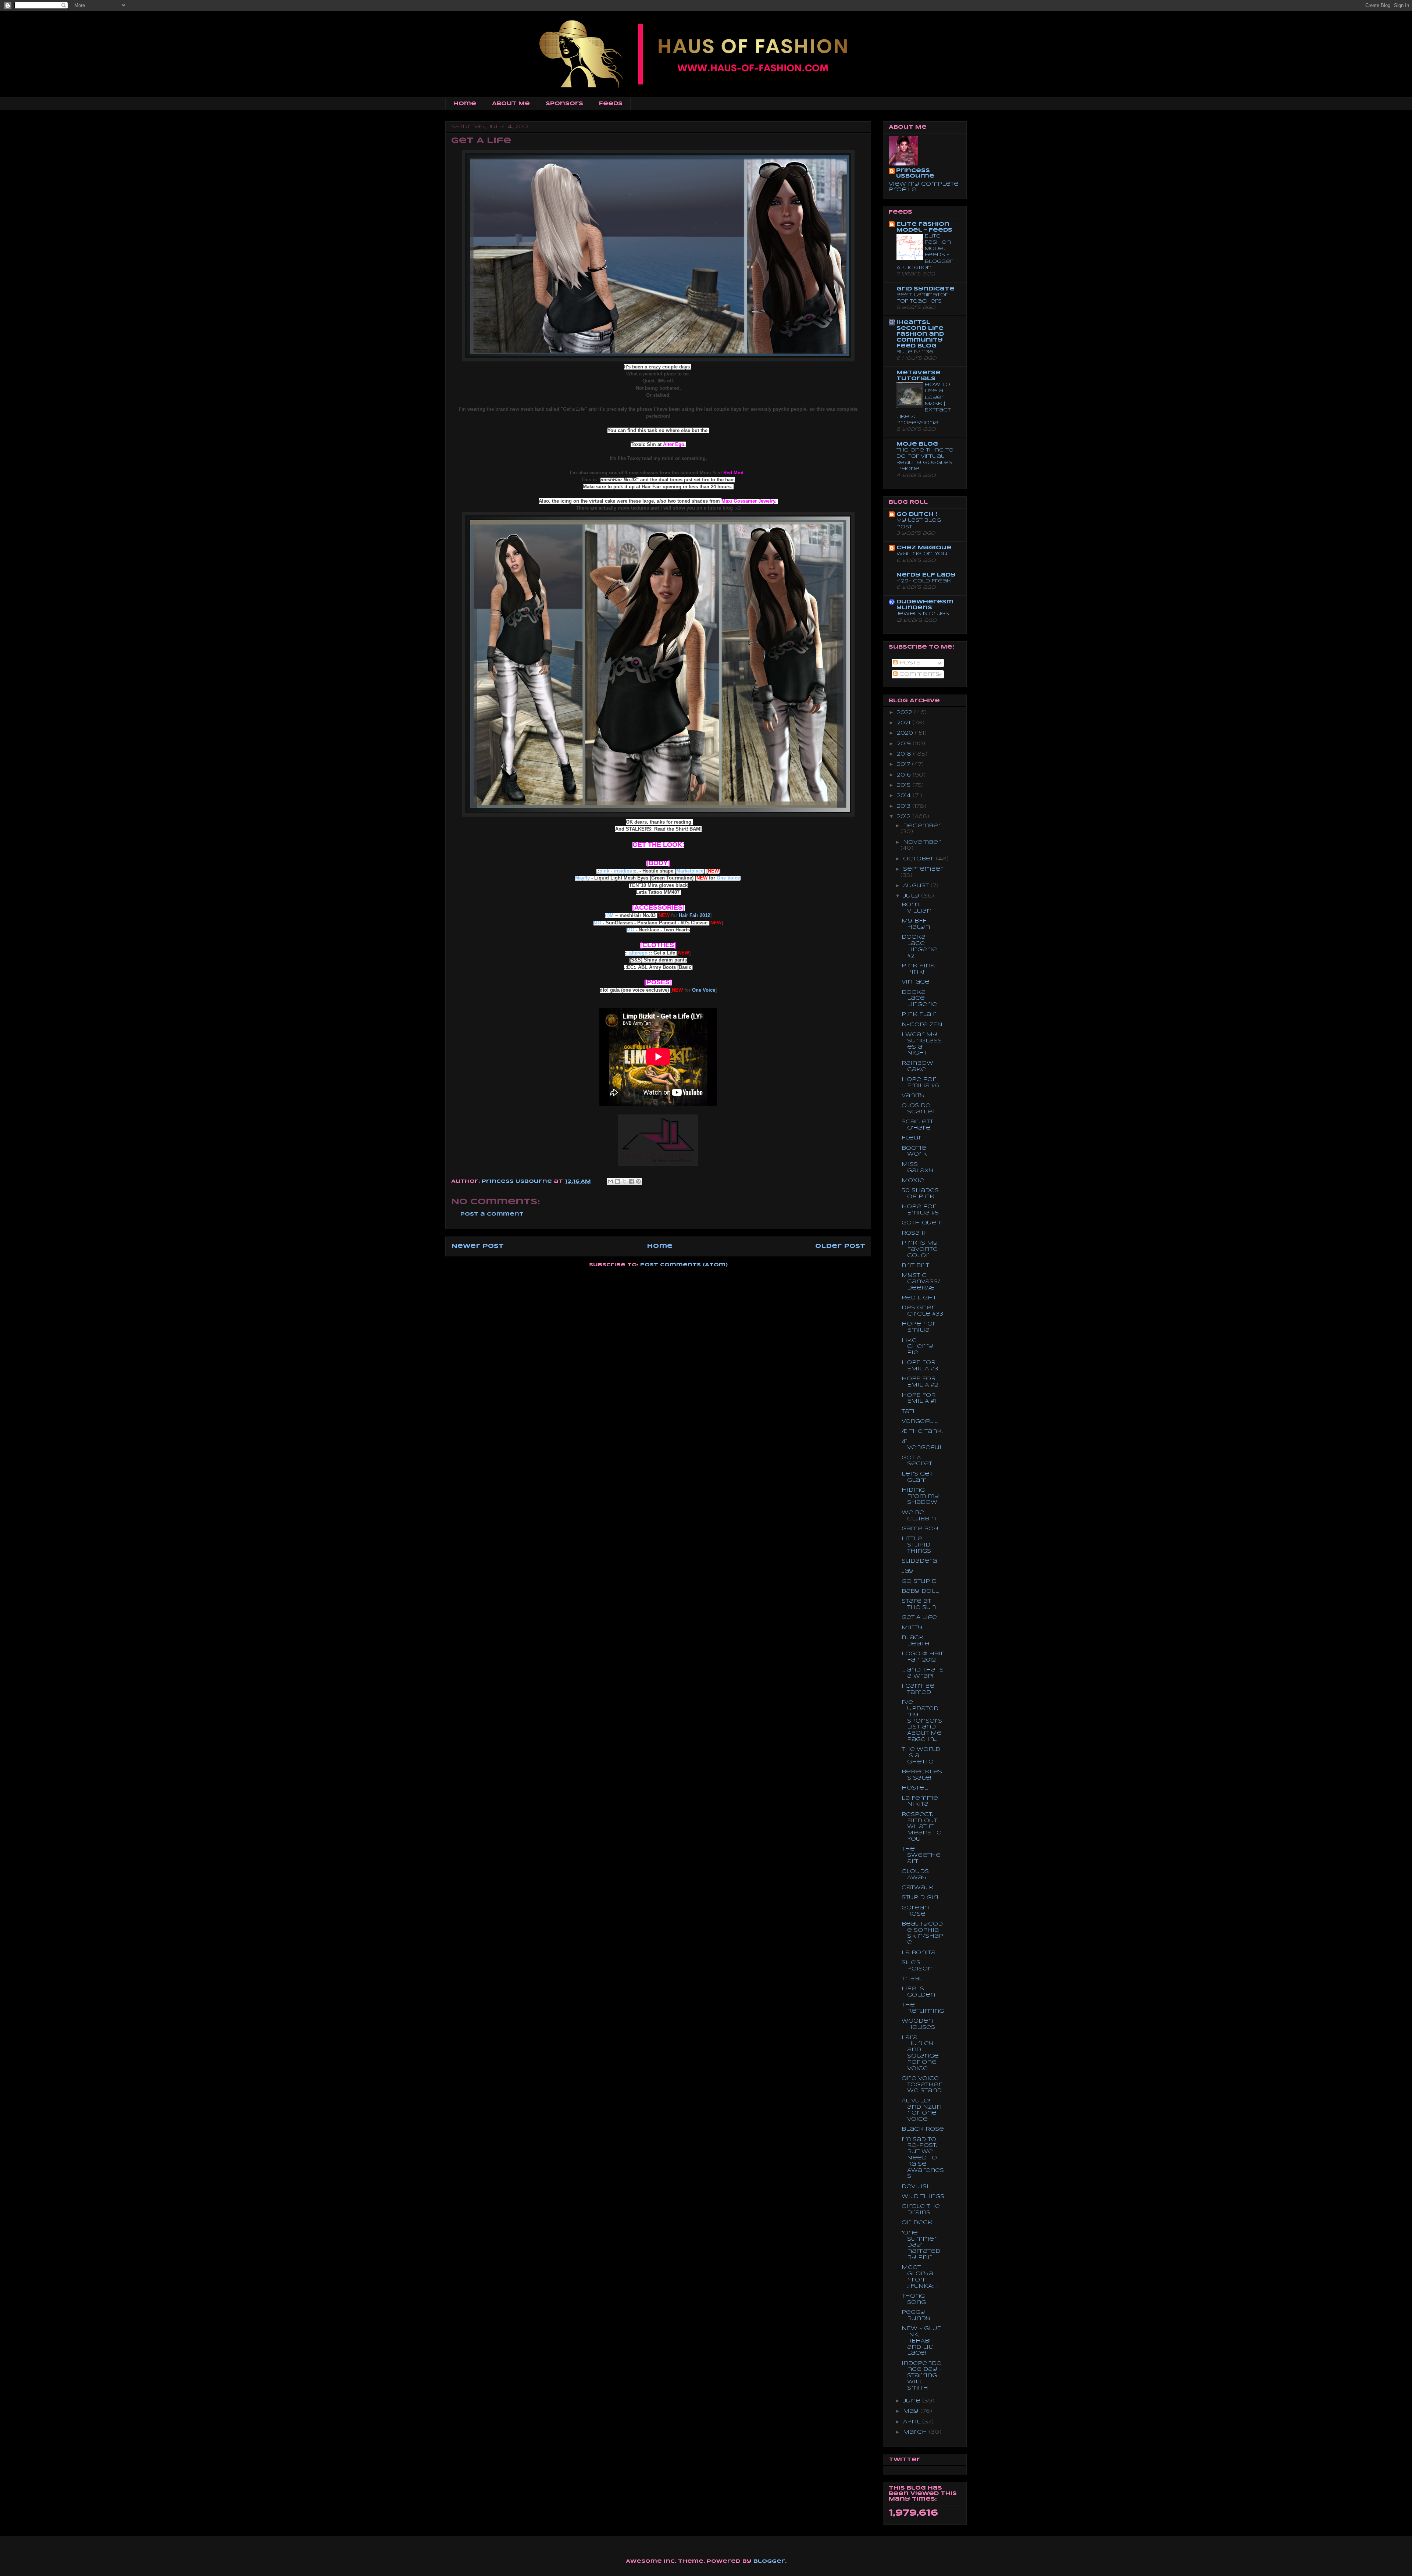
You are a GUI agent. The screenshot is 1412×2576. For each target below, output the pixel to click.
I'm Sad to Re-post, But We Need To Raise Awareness (923, 2158)
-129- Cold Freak (924, 581)
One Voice (728, 878)
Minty (912, 1628)
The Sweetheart (921, 1855)
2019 (905, 744)
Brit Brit (915, 1266)
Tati (908, 1412)
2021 (905, 723)
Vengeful (920, 1421)
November (922, 842)
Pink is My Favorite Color (920, 1249)
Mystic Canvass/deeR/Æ (921, 1282)
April (913, 2422)
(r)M (609, 915)
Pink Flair (919, 1014)
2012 (905, 817)
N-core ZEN (922, 1025)
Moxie (913, 1181)
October (919, 859)
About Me (511, 104)
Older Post (840, 1246)
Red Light (919, 1298)
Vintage (916, 982)
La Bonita (919, 1953)
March (916, 2432)
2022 (905, 713)
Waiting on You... (923, 554)
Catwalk (918, 1888)
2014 (905, 796)
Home (465, 104)
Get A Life (919, 1617)
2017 (904, 764)
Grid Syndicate (926, 289)
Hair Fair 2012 (694, 915)
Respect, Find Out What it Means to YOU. (922, 1827)
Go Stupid (919, 1581)
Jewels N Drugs (923, 614)
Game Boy (920, 1529)
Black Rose (923, 2129)
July (912, 896)
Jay (908, 1571)
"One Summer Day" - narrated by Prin (921, 2245)
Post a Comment (492, 1214)
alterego (638, 953)
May (912, 2411)
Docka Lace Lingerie (919, 999)
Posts (909, 663)
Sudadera (919, 1561)
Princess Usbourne (518, 1182)
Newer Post (477, 1246)
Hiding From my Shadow (920, 1496)
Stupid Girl (921, 1898)
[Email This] (610, 1181)
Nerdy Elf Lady (926, 575)
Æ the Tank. (922, 1431)
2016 (905, 775)
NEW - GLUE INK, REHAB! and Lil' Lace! (921, 2341)
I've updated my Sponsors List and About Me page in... (922, 1721)
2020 (906, 733)
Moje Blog (917, 444)
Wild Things (923, 2197)
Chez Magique (924, 548)
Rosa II (913, 1233)
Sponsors (564, 104)
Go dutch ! (917, 514)
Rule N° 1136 (915, 352)
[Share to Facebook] (631, 1181)
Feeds (611, 104)
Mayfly (582, 878)
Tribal (912, 1979)
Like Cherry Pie (917, 1347)
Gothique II (922, 1223)
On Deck (917, 2223)
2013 (905, 806)
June (913, 2401)
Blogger (769, 2561)
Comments (919, 674)
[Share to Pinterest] (638, 1181)
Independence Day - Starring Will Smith (922, 2376)
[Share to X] (624, 1181)
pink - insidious (617, 871)
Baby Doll (920, 1591)
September (923, 869)
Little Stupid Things (916, 1545)
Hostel (915, 1788)
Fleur (912, 1138)
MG (597, 923)
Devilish (917, 2187)
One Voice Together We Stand (922, 2085)
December (922, 826)
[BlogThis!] (617, 1181)
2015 (905, 785)
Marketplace (690, 871)
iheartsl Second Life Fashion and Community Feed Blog (920, 334)
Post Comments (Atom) (684, 1265)
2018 (905, 754)
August (917, 886)
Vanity (913, 1096)
